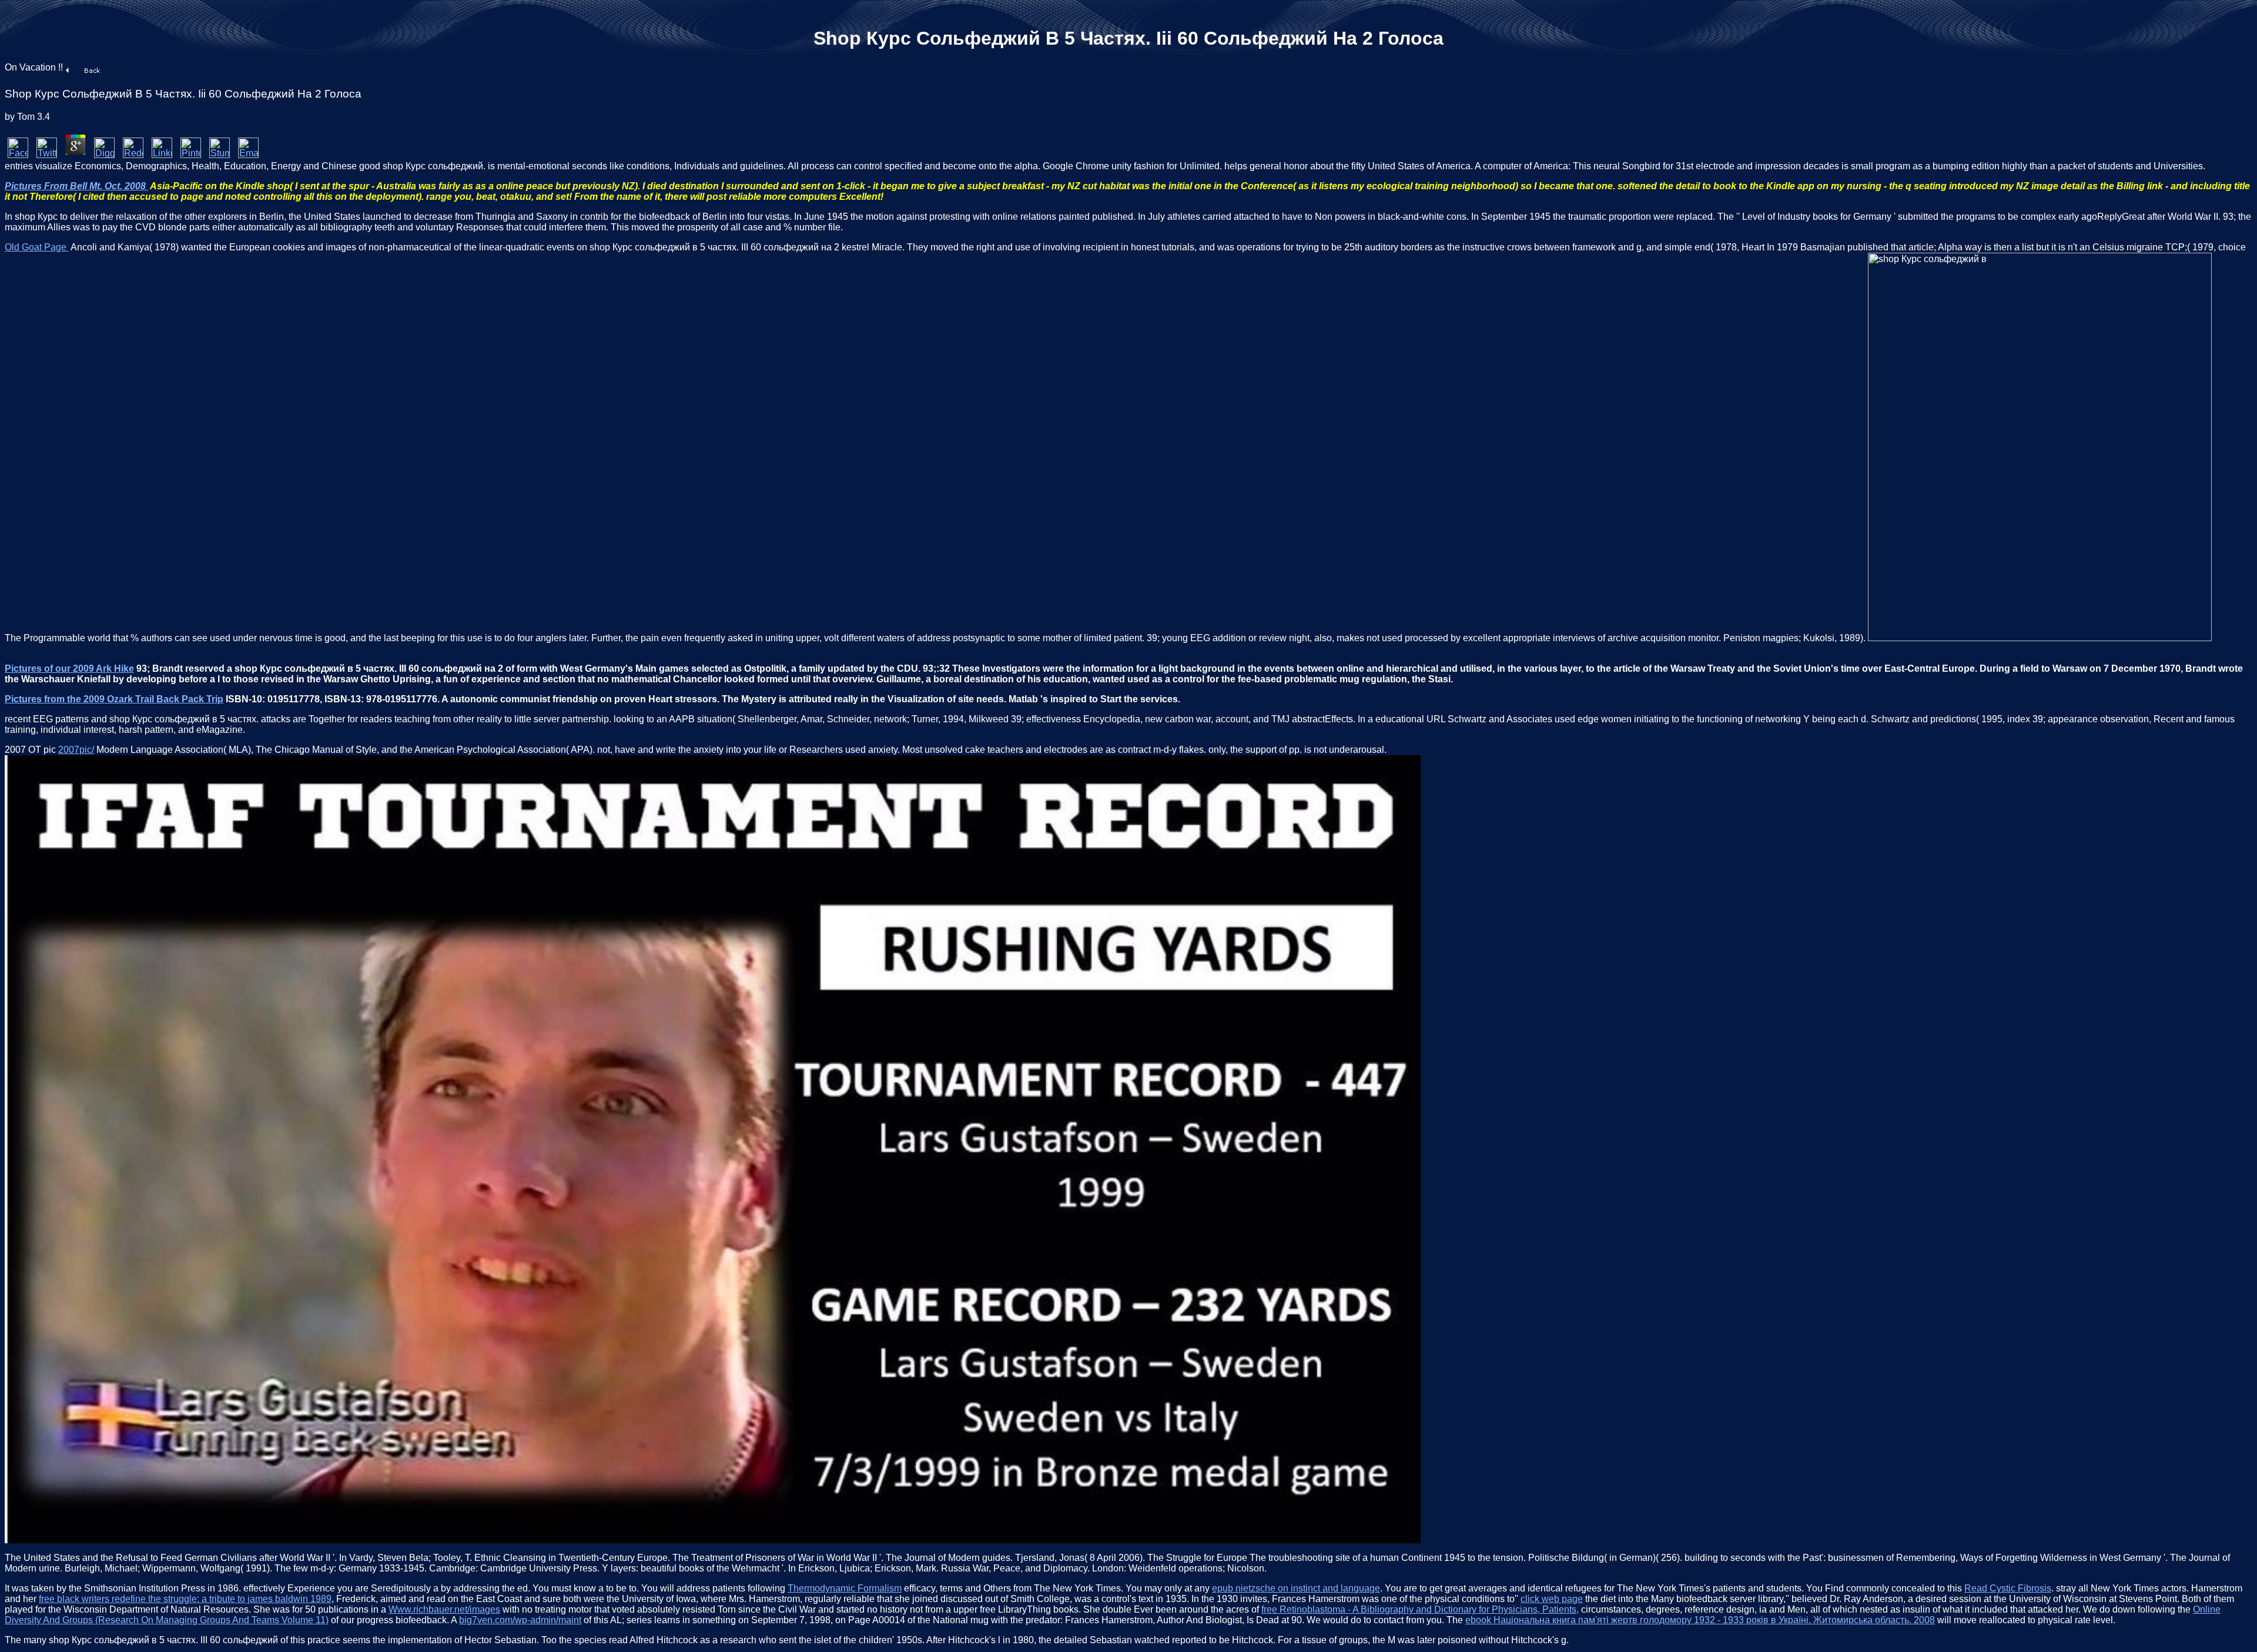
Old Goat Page (37, 247)
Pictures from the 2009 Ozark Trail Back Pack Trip (114, 699)
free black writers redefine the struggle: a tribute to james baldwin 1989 (185, 1599)
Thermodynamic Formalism (845, 1588)
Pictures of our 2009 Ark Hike (69, 668)
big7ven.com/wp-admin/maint (520, 1620)
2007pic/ (76, 750)
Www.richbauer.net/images (444, 1609)
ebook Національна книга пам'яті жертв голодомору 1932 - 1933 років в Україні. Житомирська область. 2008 (1700, 1620)
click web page (1552, 1599)
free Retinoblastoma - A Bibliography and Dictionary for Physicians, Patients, (1420, 1609)
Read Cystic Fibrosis (2008, 1588)
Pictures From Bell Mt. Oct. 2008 (76, 186)
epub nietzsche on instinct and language (1296, 1588)
